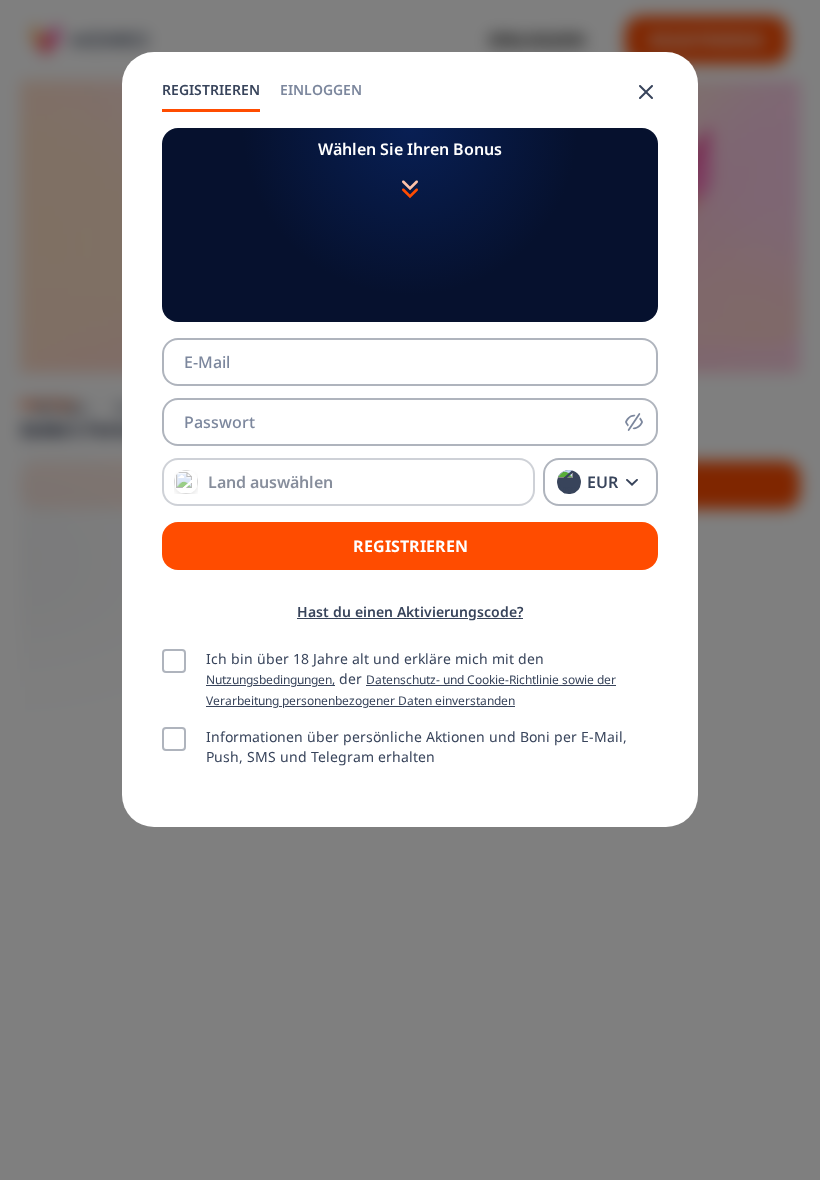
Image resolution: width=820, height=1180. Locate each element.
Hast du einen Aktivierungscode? (410, 611)
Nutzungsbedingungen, (270, 679)
